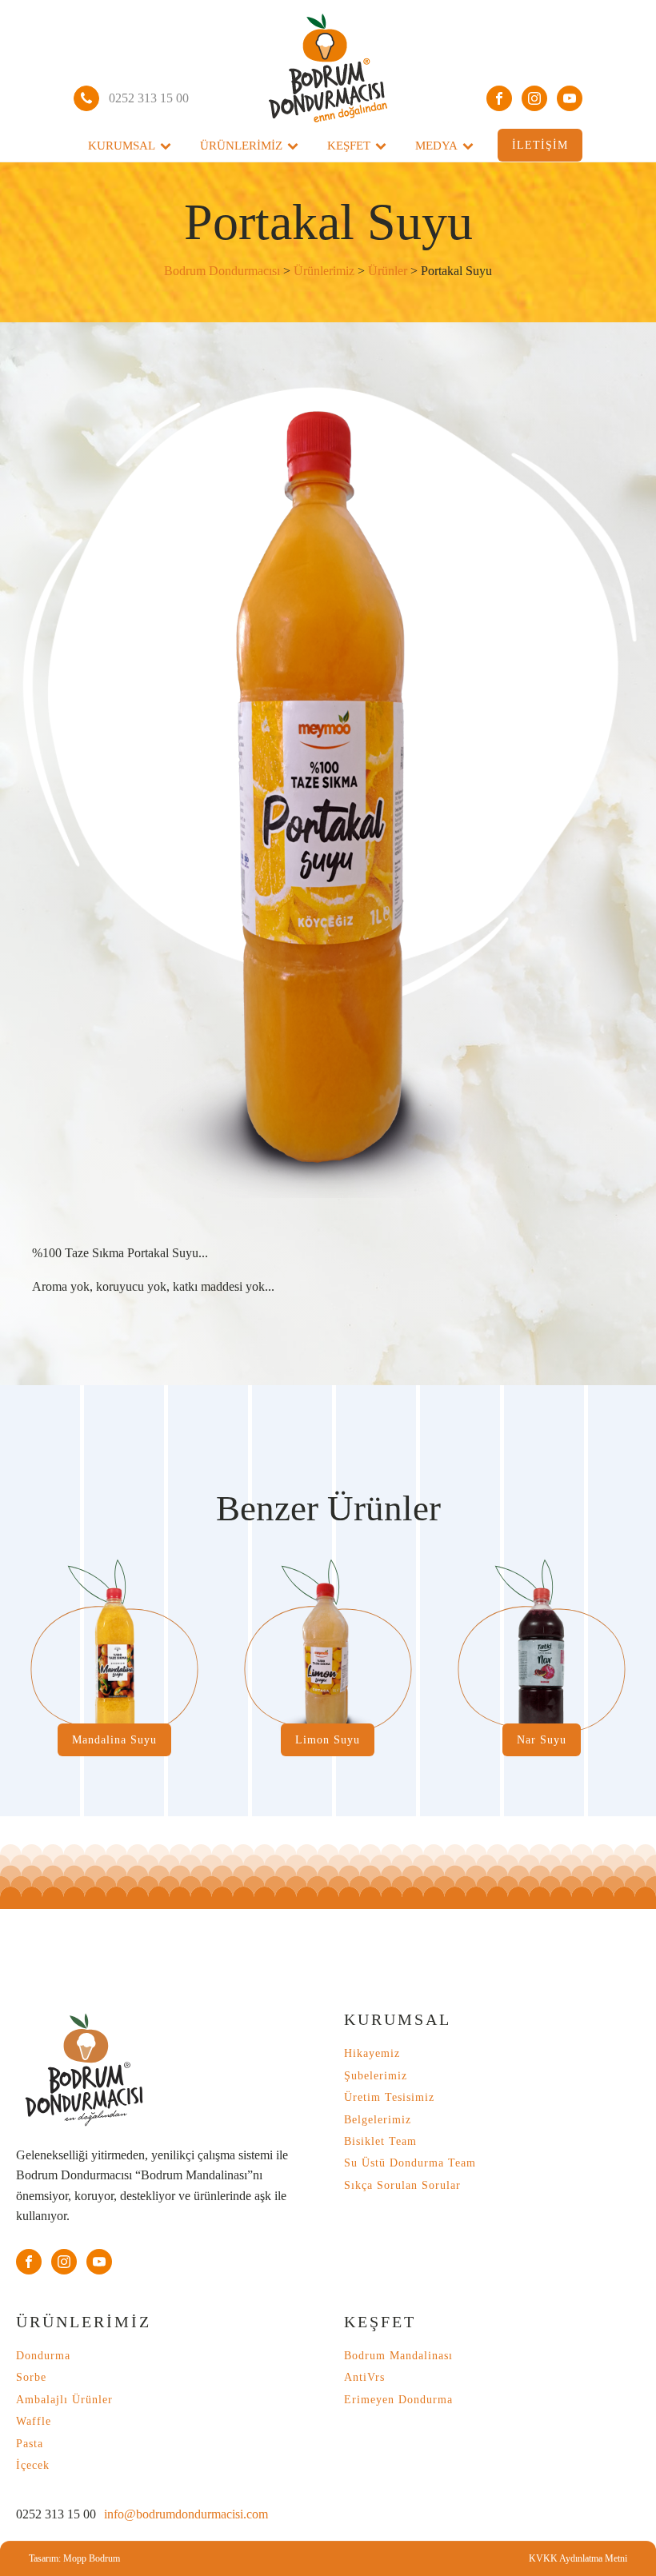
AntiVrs (364, 2377)
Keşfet (349, 146)
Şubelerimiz (376, 2076)
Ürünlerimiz (241, 146)
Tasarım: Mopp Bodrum (74, 2558)
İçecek (33, 2465)
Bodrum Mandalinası (398, 2356)
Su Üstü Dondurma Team (410, 2163)
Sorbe (31, 2377)
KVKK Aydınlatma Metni (578, 2558)
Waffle (34, 2421)
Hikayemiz (372, 2053)
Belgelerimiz (378, 2120)
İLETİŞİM (540, 145)
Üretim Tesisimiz (389, 2097)
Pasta (30, 2444)
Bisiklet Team (380, 2141)
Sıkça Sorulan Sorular (402, 2185)
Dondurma (43, 2356)
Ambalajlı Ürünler (64, 2400)
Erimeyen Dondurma (398, 2400)
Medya (436, 146)
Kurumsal (122, 146)
